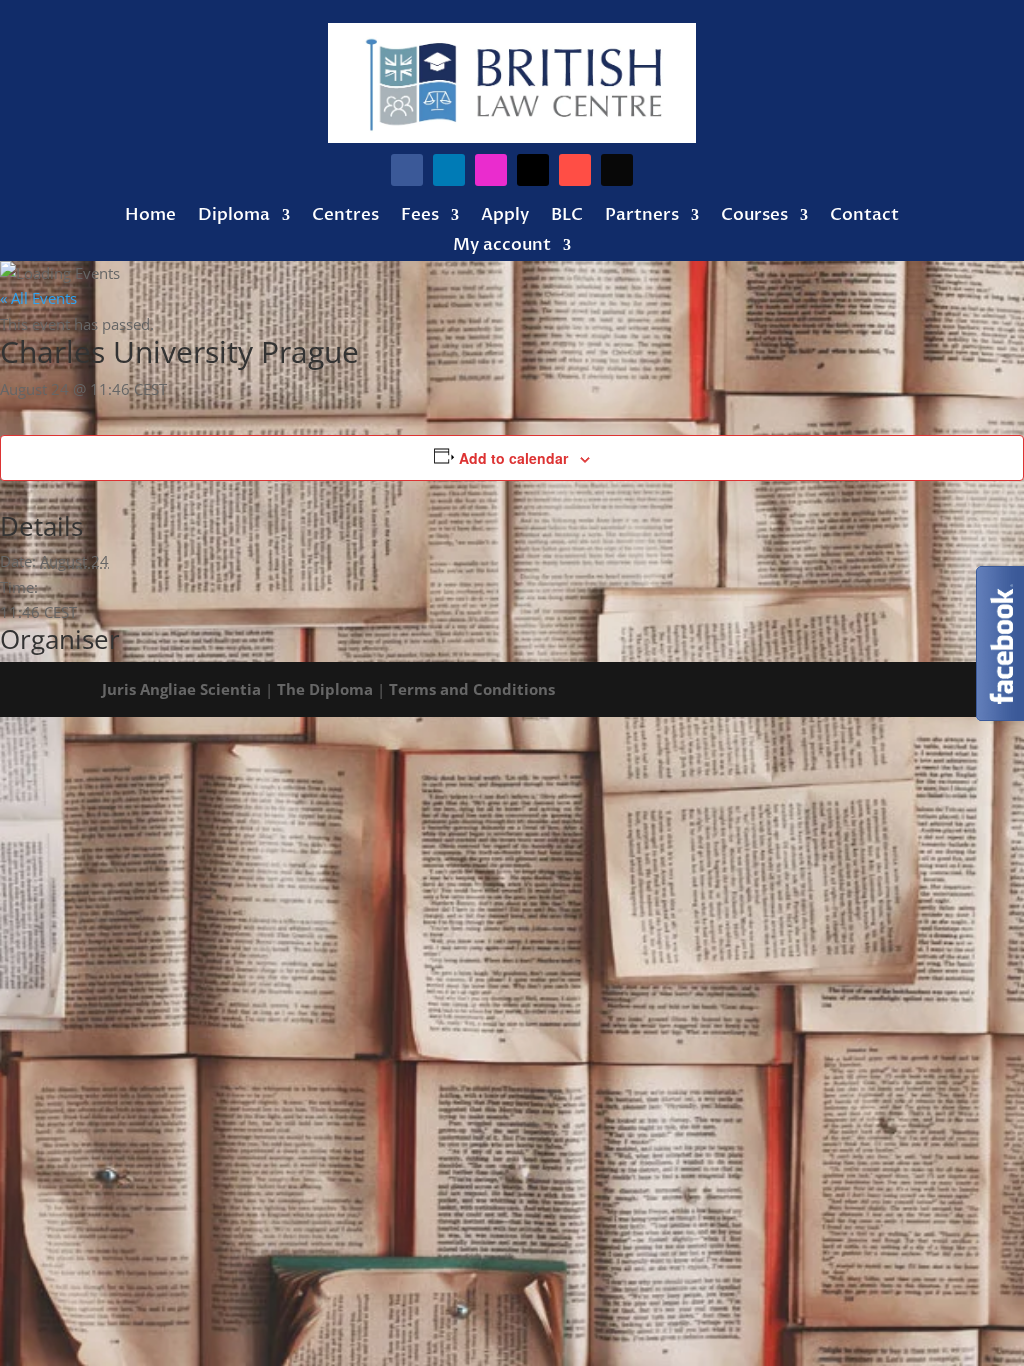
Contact (864, 217)
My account (502, 247)
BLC (567, 217)
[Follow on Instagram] (491, 170)
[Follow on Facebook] (407, 170)
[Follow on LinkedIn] (449, 170)
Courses (754, 217)
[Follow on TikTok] (617, 170)
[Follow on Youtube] (575, 170)
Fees (420, 217)
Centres (345, 217)
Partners (642, 217)
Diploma (234, 217)
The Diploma (325, 689)
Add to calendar (513, 458)
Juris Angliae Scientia (181, 689)
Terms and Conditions (472, 689)
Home (150, 217)
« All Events (38, 298)
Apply (505, 217)
